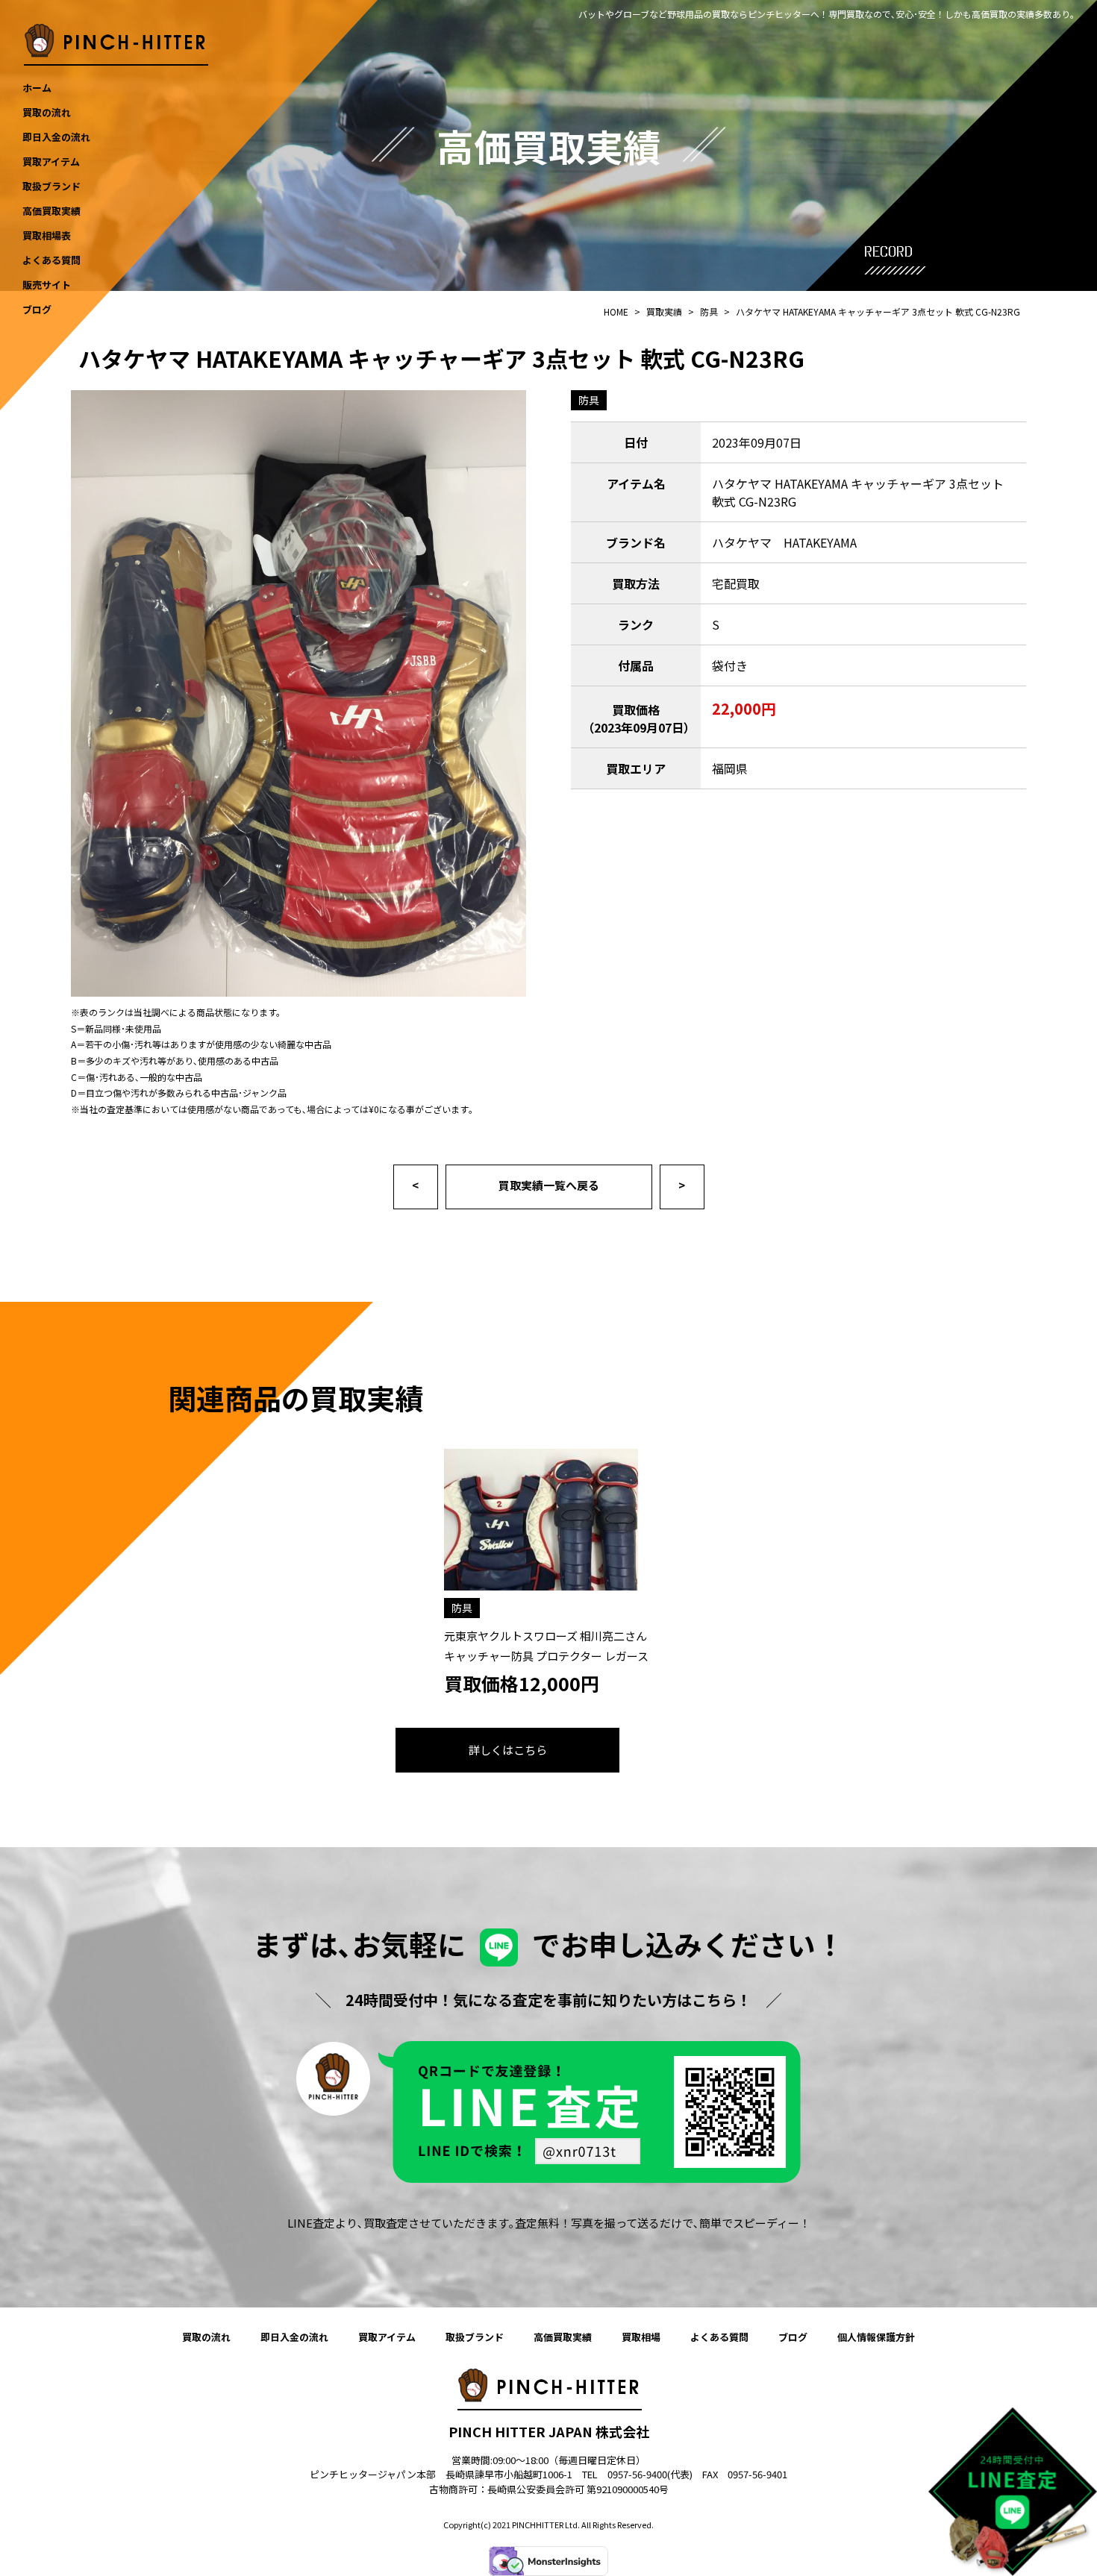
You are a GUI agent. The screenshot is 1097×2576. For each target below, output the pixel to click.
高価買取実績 (563, 2337)
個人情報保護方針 (876, 2337)
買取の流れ (206, 2337)
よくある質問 (719, 2337)
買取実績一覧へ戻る (549, 1185)
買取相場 (641, 2337)
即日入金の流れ (294, 2337)
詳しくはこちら (508, 1750)
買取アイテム (387, 2337)
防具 (589, 400)
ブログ (793, 2337)
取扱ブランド (475, 2337)
